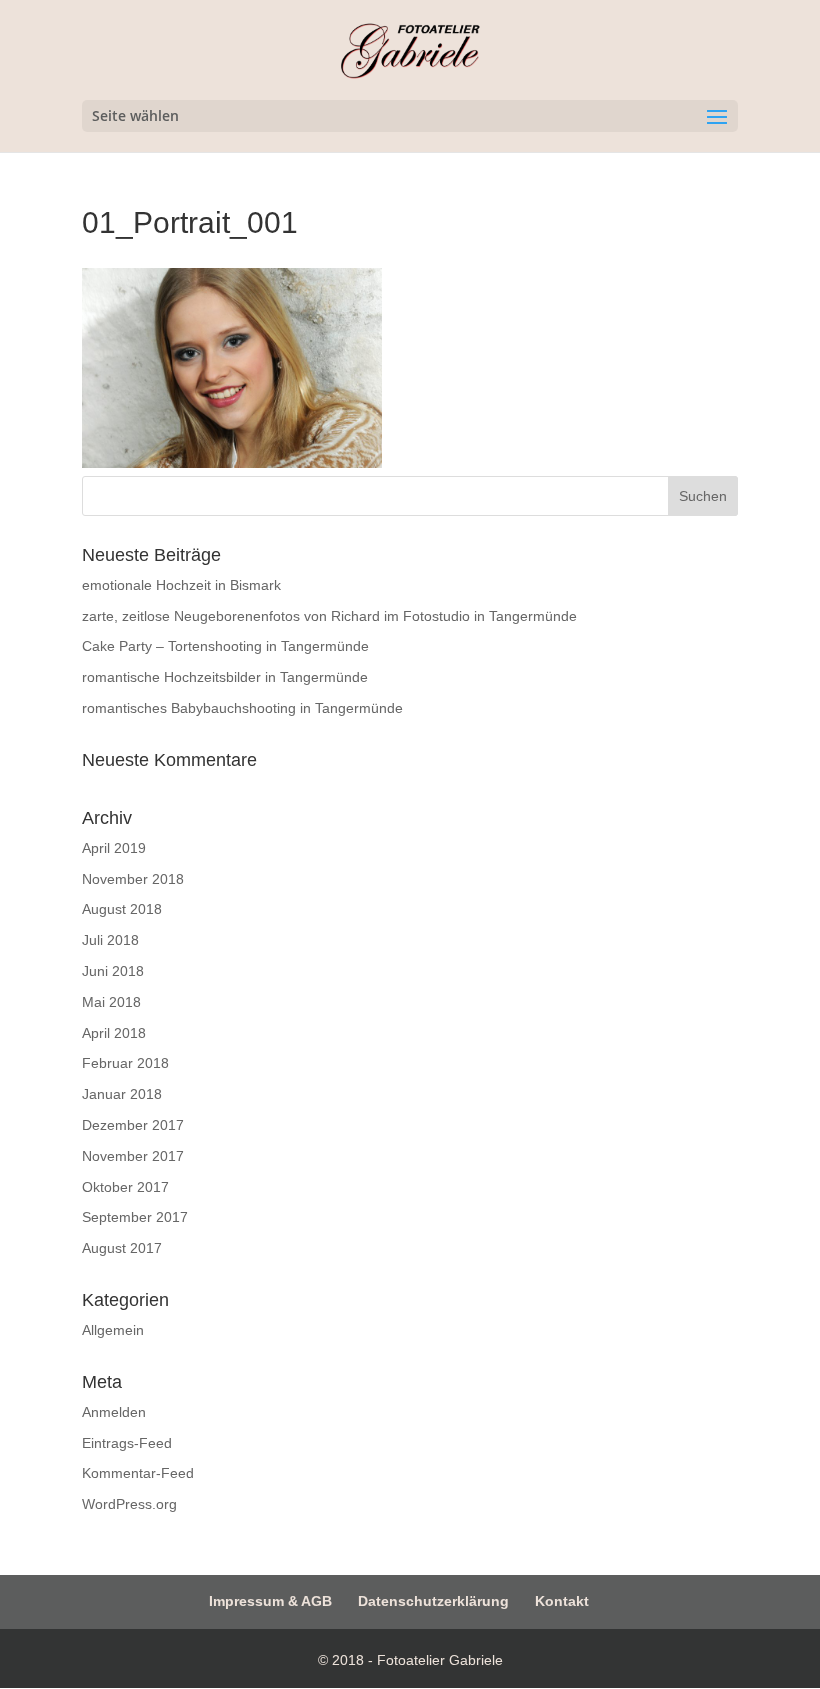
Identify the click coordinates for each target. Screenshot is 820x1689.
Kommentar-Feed (138, 1473)
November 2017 (133, 1156)
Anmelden (114, 1412)
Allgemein (113, 1330)
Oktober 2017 (125, 1187)
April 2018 (114, 1033)
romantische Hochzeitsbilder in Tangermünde (225, 677)
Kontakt (562, 1601)
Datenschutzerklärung (433, 1601)
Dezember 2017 (133, 1125)
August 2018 (122, 909)
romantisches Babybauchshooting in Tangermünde (242, 708)
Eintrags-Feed (127, 1443)
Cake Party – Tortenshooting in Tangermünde (225, 646)
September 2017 (135, 1217)
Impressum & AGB (270, 1601)
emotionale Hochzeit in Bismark (181, 585)
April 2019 (114, 848)
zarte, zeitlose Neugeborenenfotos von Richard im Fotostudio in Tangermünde (329, 616)
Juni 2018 (113, 971)
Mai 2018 (111, 1002)
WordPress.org (129, 1504)
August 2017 (122, 1248)
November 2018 (133, 879)
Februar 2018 (125, 1063)
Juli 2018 (110, 940)
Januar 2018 (122, 1094)
